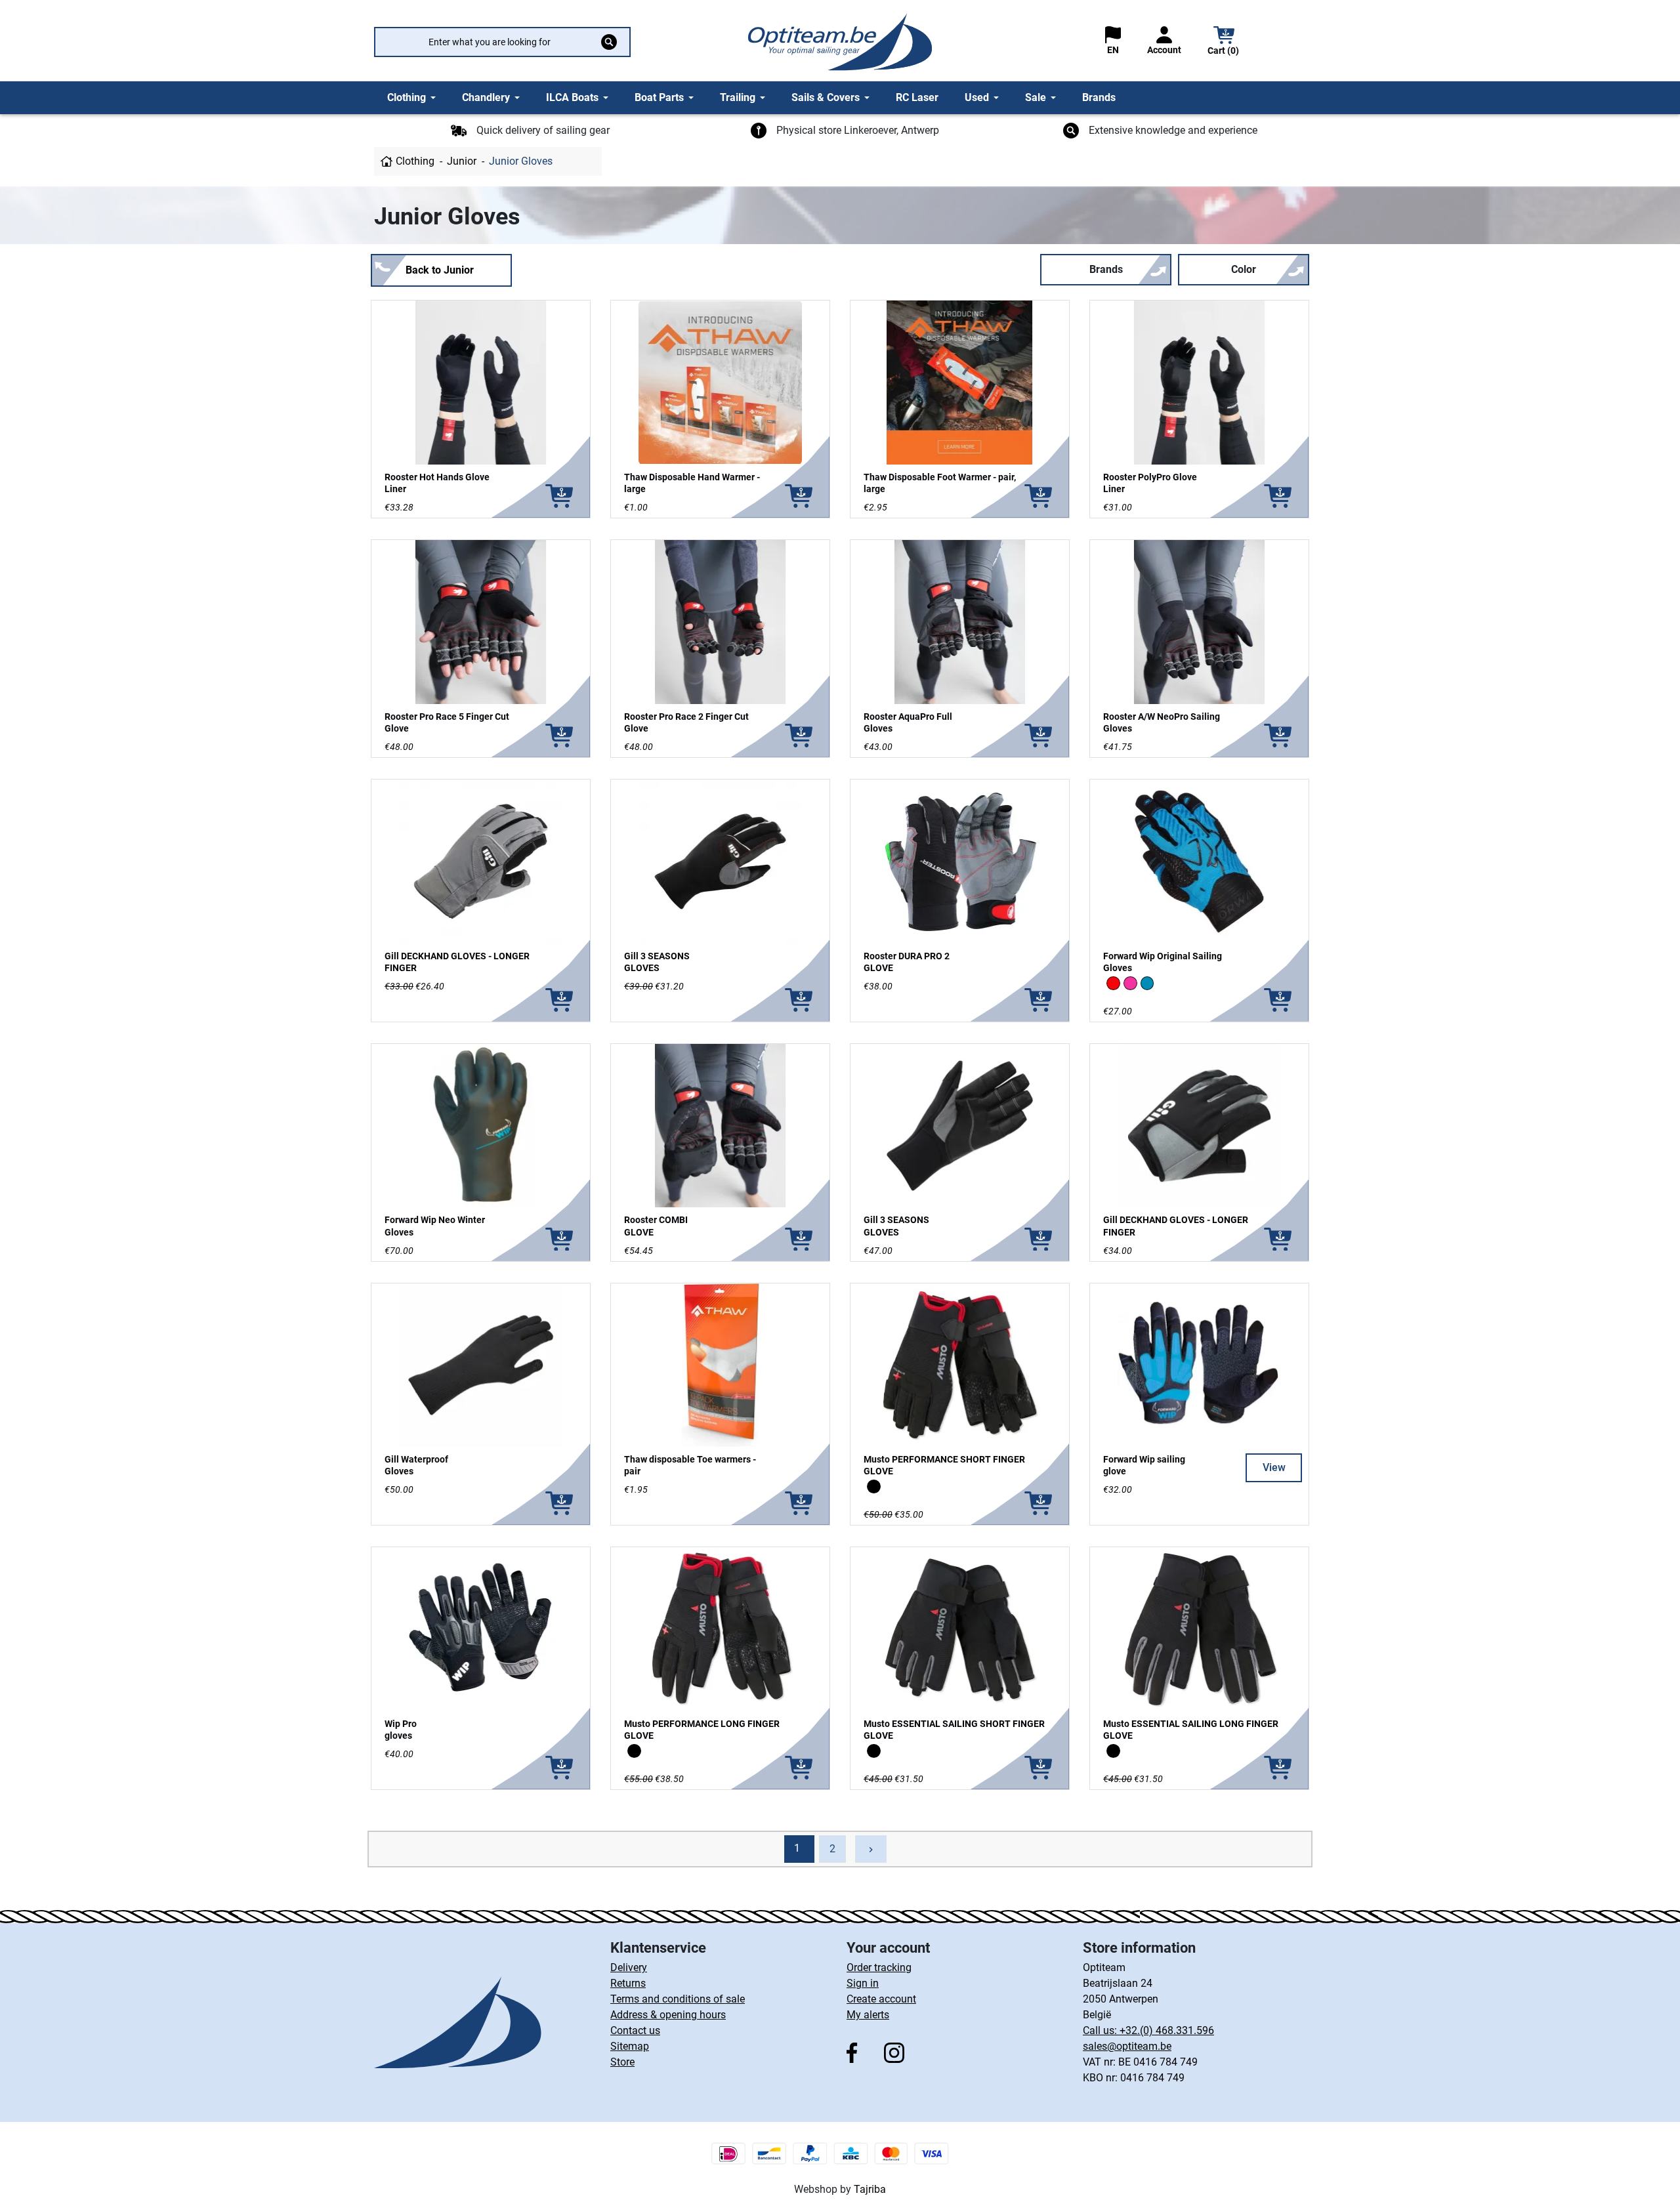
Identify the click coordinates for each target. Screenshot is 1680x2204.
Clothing (415, 161)
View (1274, 1467)
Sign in (863, 1983)
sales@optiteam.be (1127, 2046)
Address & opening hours (668, 2015)
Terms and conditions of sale (678, 1999)
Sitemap (630, 2046)
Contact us (635, 2030)
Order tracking (879, 1967)
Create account (881, 1999)
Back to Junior (440, 270)
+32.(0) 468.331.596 (1167, 2030)
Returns (628, 1983)
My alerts (868, 2015)
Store (622, 2062)
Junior (462, 161)
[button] (1224, 42)
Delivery (629, 1967)
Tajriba (870, 2189)
